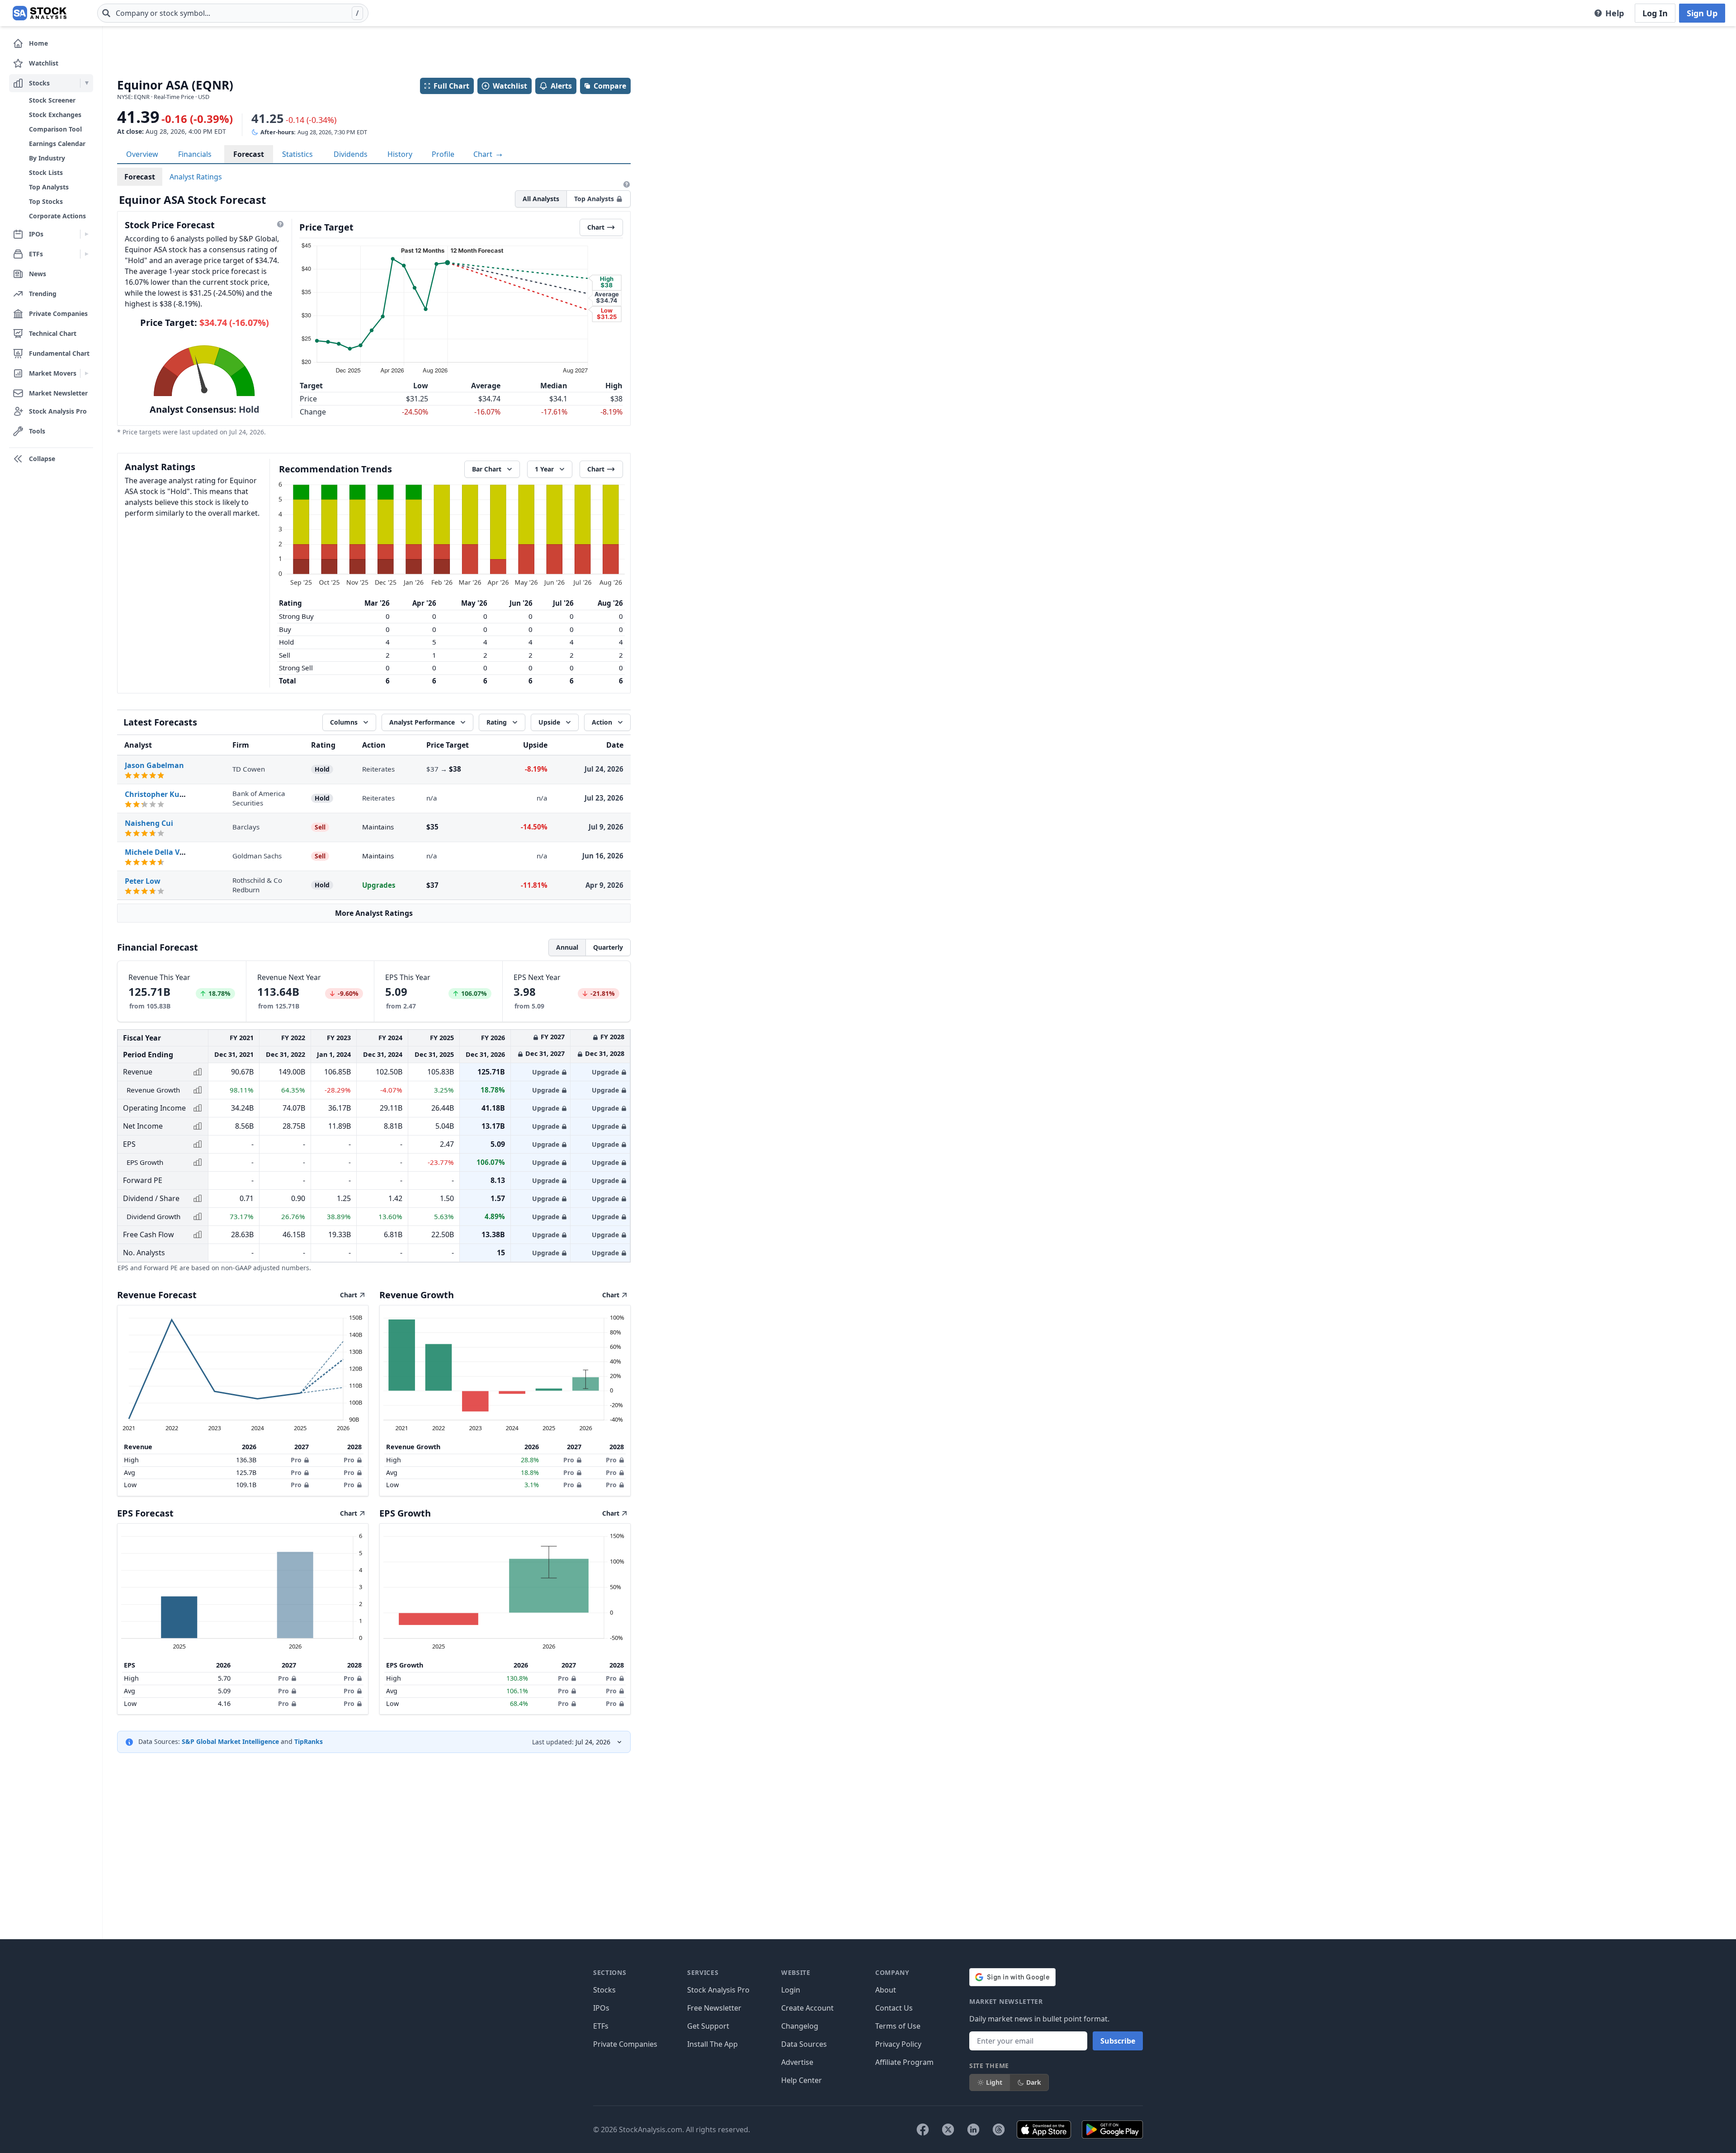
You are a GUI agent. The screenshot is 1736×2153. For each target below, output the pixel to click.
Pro (296, 1460)
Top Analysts (49, 187)
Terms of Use (898, 2026)
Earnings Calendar (57, 144)
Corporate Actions (57, 216)
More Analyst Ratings (374, 913)
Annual (567, 947)
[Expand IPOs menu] (87, 234)
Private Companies (625, 2044)
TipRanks (309, 1741)
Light (994, 2082)
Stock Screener (52, 100)
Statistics (297, 154)
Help (1615, 13)
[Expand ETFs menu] (87, 254)
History (400, 154)
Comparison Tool (55, 129)
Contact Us (894, 2008)
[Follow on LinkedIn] (973, 2129)
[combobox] (233, 13)
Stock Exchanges (55, 115)
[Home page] (40, 13)
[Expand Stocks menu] (87, 83)
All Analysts (541, 199)
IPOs (601, 2008)
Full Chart (451, 86)
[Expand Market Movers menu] (87, 373)
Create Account (807, 2008)
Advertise (797, 2062)
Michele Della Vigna (160, 852)
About (886, 1990)
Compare (610, 86)
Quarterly (608, 947)
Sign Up (1702, 13)
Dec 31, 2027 (545, 1053)
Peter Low (143, 881)
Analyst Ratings (196, 177)
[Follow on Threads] (999, 2129)
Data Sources (804, 2044)
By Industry (47, 158)
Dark (1034, 2082)
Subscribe (1118, 2041)
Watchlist (510, 86)
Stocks (604, 1990)
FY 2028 (612, 1037)
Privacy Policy (898, 2044)
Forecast (249, 154)
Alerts (561, 86)
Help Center (802, 2080)
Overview (142, 154)
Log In (1655, 13)
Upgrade (546, 1072)
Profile (443, 154)
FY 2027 (553, 1037)
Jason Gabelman (154, 765)
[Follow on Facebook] (923, 2129)
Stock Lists (46, 172)
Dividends (351, 154)
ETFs (601, 2026)
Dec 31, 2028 (605, 1053)
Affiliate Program (904, 2062)
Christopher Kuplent (162, 794)
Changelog (800, 2026)
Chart (484, 154)
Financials (195, 154)
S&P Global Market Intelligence (230, 1741)
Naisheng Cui (149, 823)
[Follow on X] (948, 2129)
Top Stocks (46, 201)
